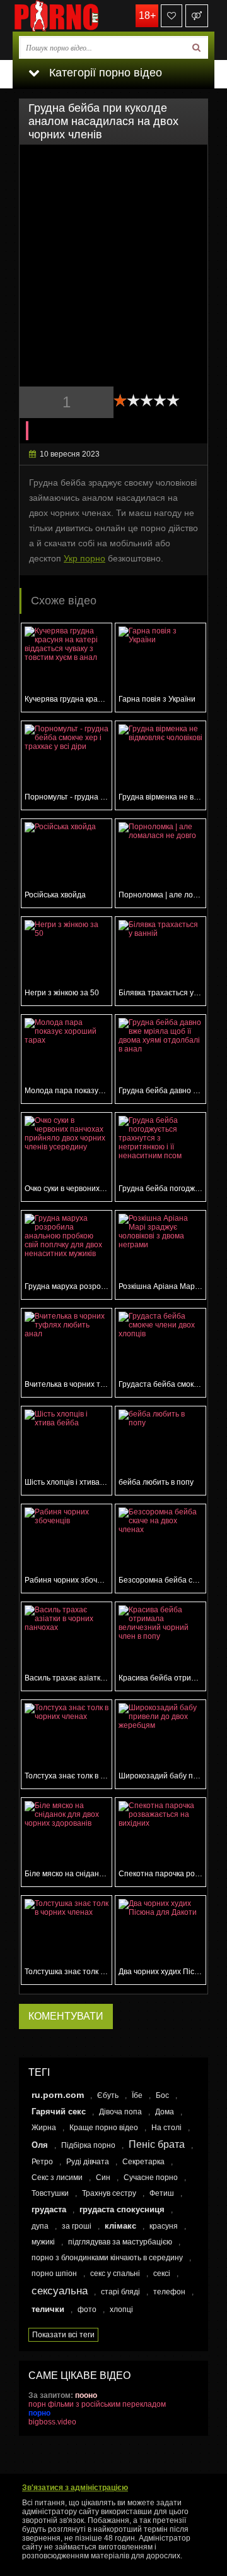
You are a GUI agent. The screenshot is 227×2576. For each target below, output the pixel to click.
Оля (40, 2145)
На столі (166, 2128)
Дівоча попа (120, 2112)
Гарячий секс (59, 2112)
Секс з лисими (57, 2178)
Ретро (42, 2162)
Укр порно (84, 558)
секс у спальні (115, 2273)
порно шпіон (54, 2273)
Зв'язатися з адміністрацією (75, 2488)
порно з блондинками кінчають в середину (107, 2258)
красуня (164, 2226)
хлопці (121, 2309)
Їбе (137, 2095)
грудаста (49, 2209)
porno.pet (76, 16)
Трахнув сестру (109, 2193)
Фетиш (162, 2193)
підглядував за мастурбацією (120, 2242)
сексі (162, 2273)
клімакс (120, 2226)
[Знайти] (196, 47)
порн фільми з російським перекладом (97, 2404)
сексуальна (60, 2291)
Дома (165, 2112)
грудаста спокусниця (122, 2209)
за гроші (77, 2226)
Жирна (44, 2128)
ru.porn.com (58, 2095)
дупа (40, 2226)
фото (87, 2309)
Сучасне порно (151, 2178)
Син (103, 2178)
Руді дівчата (88, 2162)
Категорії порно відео (104, 73)
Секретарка (143, 2162)
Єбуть (108, 2095)
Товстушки (50, 2193)
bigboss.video (52, 2422)
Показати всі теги (63, 2335)
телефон (169, 2292)
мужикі (43, 2242)
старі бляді (120, 2292)
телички (48, 2309)
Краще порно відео (104, 2128)
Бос (162, 2095)
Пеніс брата (157, 2144)
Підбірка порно (88, 2145)
